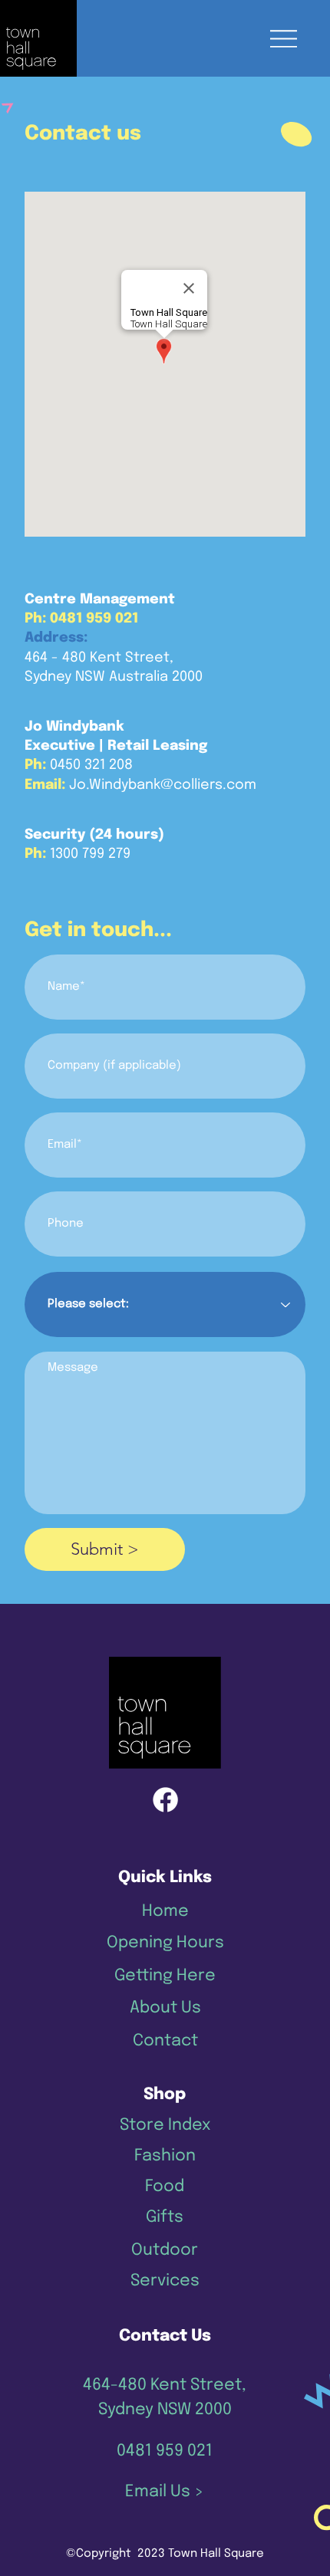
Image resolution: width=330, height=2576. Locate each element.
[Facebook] (165, 1800)
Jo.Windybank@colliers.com (163, 785)
